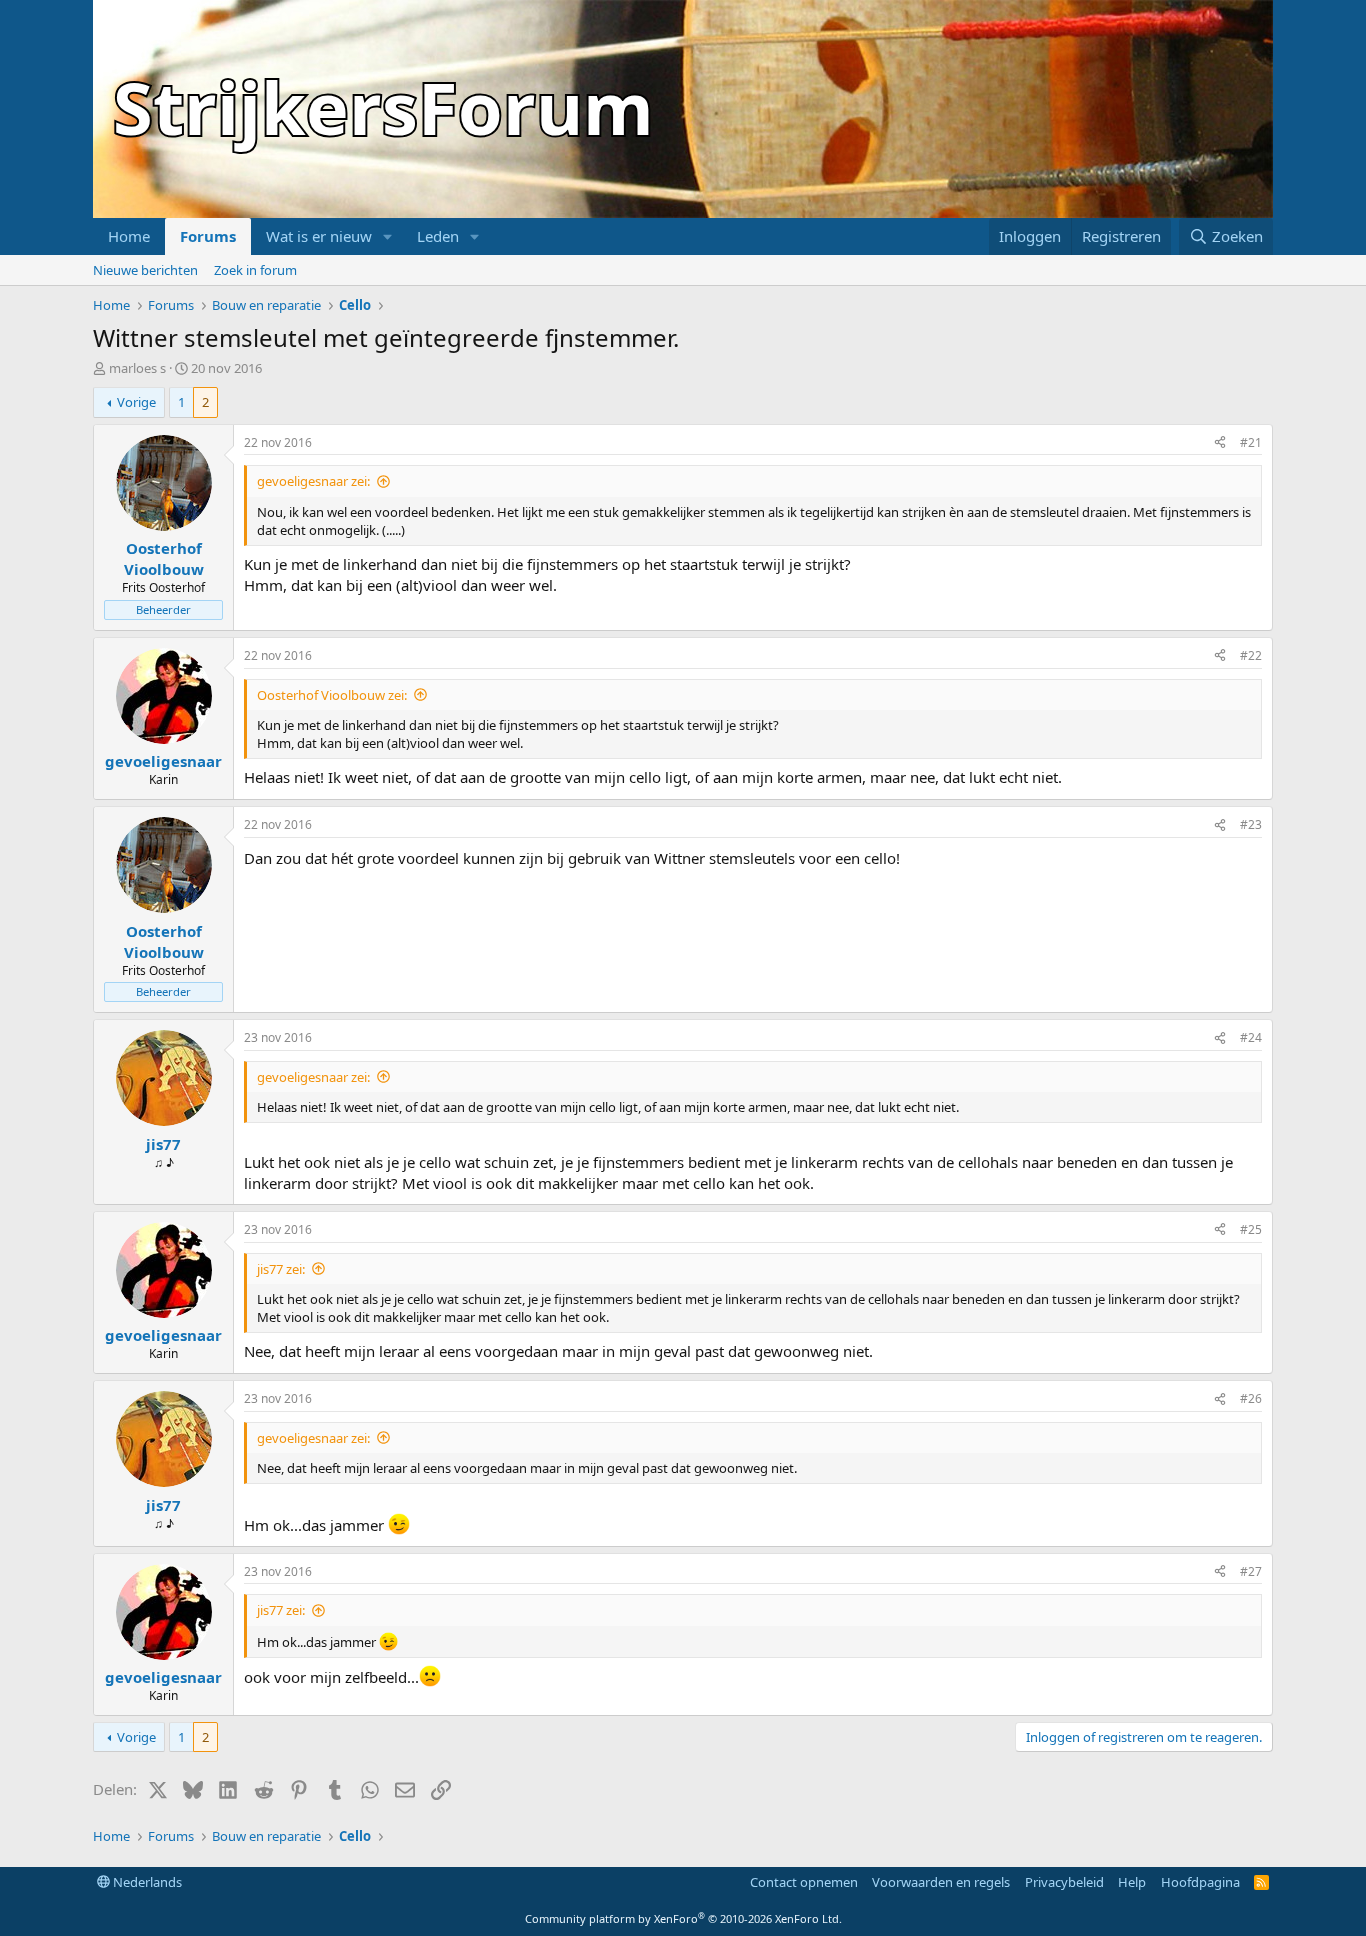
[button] (388, 236)
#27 (1251, 1571)
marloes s (137, 368)
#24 (1251, 1037)
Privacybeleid (1064, 1882)
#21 (1251, 442)
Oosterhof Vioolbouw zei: (332, 695)
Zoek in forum (255, 270)
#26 (1251, 1398)
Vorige (136, 402)
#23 (1251, 824)
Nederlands (146, 1882)
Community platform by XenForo (683, 1918)
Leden (438, 236)
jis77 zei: (281, 1269)
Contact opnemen (804, 1882)
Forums (208, 236)
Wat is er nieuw (319, 236)
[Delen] (1220, 443)
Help (1132, 1882)
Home (129, 236)
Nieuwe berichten (145, 270)
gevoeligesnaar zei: (313, 481)
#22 (1251, 655)
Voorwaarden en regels (941, 1882)
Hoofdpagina (1200, 1882)
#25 (1251, 1229)
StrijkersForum (383, 107)
